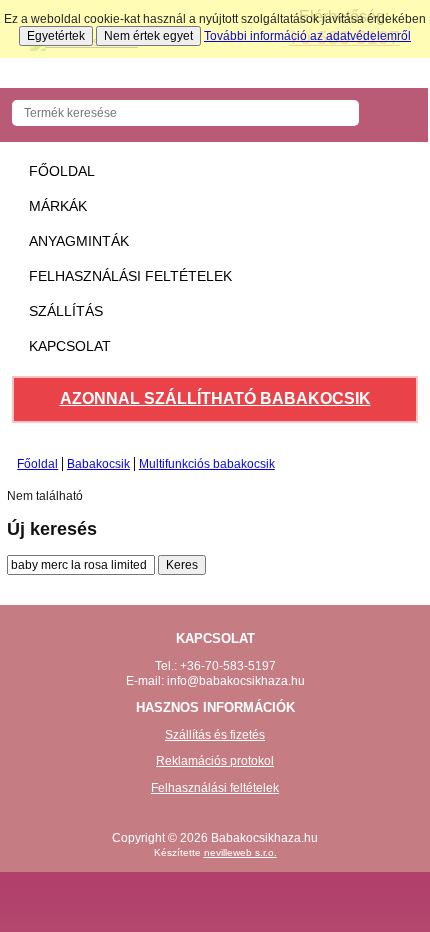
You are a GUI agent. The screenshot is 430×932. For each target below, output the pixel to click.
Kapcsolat (70, 346)
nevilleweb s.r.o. (240, 852)
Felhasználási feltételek (130, 276)
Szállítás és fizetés (215, 735)
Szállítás (66, 311)
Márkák (58, 206)
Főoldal (62, 171)
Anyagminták (79, 241)
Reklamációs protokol (215, 761)
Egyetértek (56, 36)
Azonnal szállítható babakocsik (215, 398)
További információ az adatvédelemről (307, 36)
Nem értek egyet (148, 36)
